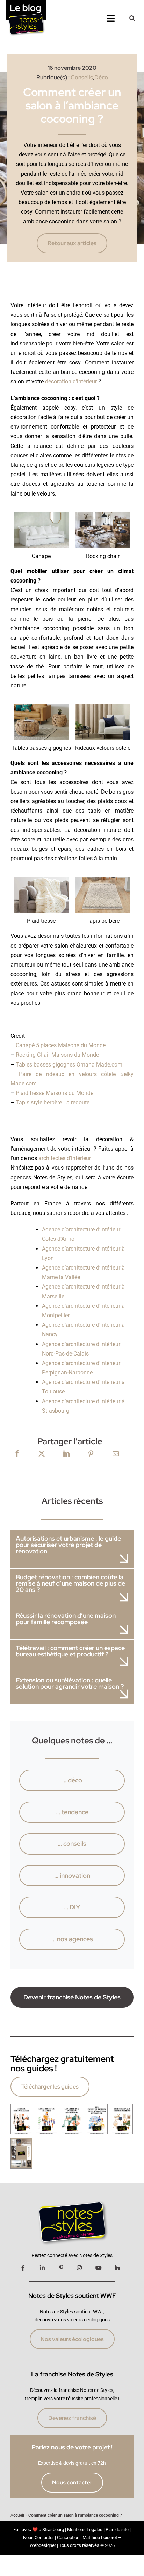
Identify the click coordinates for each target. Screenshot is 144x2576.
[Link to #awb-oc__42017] (132, 18)
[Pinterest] (91, 1454)
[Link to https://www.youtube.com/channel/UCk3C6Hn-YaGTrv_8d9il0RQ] (99, 2268)
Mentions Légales (85, 2530)
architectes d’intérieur (65, 1158)
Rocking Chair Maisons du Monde (57, 1055)
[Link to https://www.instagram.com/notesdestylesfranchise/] (79, 2268)
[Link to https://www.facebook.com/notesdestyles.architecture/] (23, 2268)
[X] (42, 1454)
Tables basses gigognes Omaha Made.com (69, 1065)
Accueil (17, 2515)
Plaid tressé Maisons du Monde (55, 1093)
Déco (101, 77)
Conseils (82, 77)
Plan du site (117, 2530)
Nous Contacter (38, 2538)
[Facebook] (17, 1454)
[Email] (116, 1454)
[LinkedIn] (66, 1454)
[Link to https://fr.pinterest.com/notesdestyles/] (61, 2268)
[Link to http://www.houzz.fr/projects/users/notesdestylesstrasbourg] (117, 2268)
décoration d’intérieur (71, 381)
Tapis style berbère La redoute (53, 1102)
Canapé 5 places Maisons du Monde (61, 1045)
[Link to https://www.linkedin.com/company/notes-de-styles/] (42, 2268)
